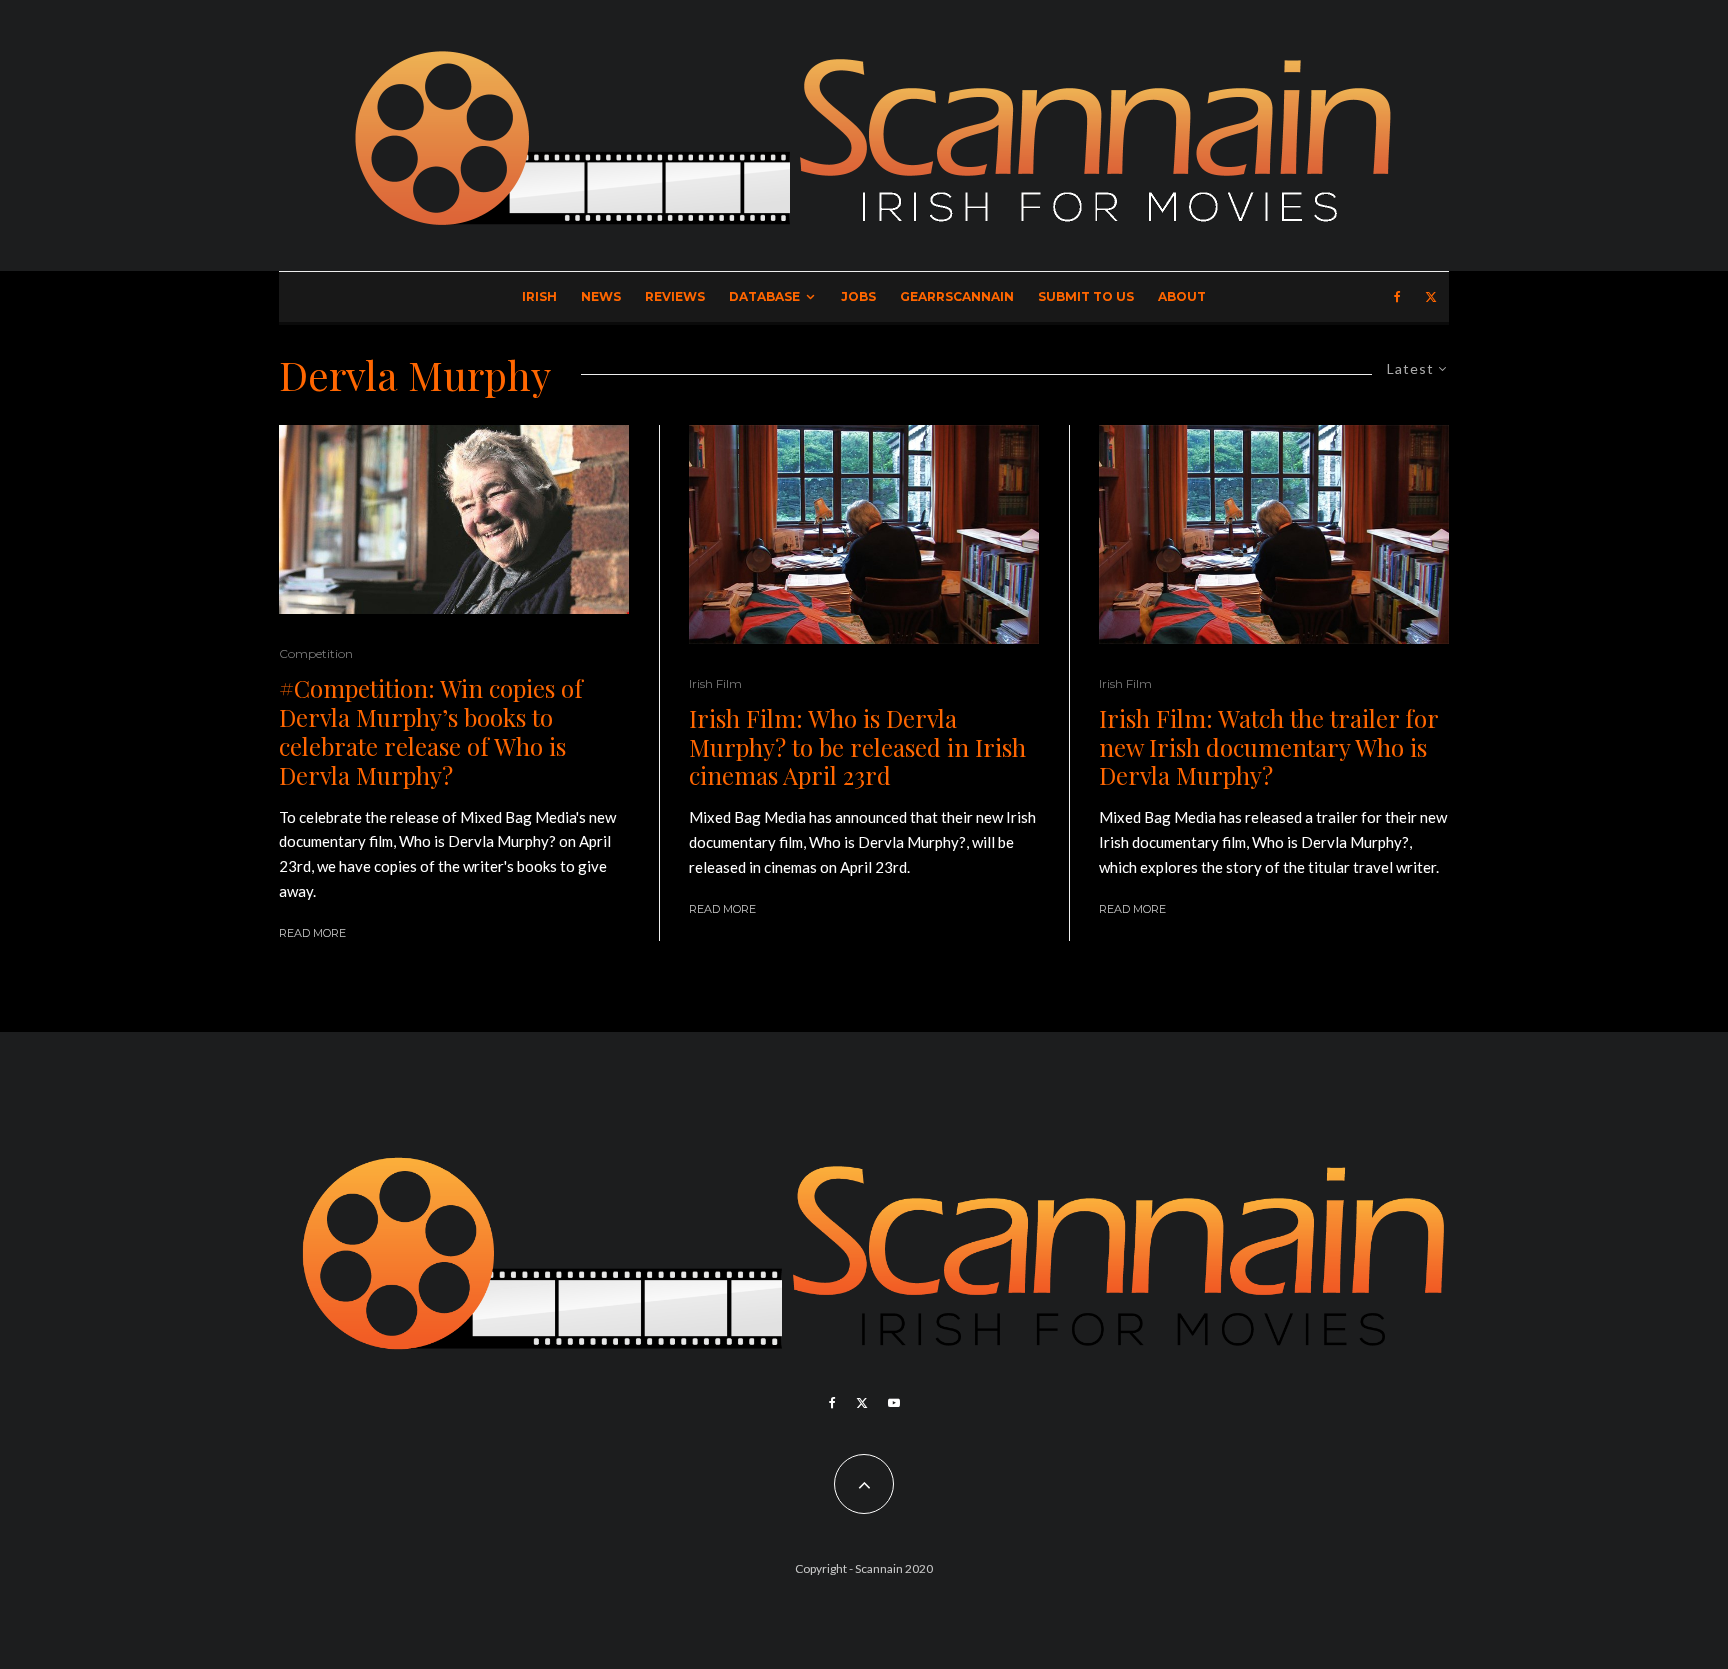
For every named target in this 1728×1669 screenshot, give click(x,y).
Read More (312, 933)
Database (764, 296)
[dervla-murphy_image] (454, 520)
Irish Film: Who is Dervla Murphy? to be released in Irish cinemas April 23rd (857, 747)
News (601, 296)
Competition (316, 653)
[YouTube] (894, 1403)
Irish (539, 296)
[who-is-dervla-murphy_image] (864, 534)
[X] (1431, 297)
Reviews (675, 296)
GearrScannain (957, 296)
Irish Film (715, 683)
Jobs (858, 296)
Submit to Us (1086, 296)
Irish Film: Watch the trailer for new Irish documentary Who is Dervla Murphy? (1268, 747)
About (1182, 296)
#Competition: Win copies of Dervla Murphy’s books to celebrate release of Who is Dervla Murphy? (431, 731)
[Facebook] (1397, 297)
